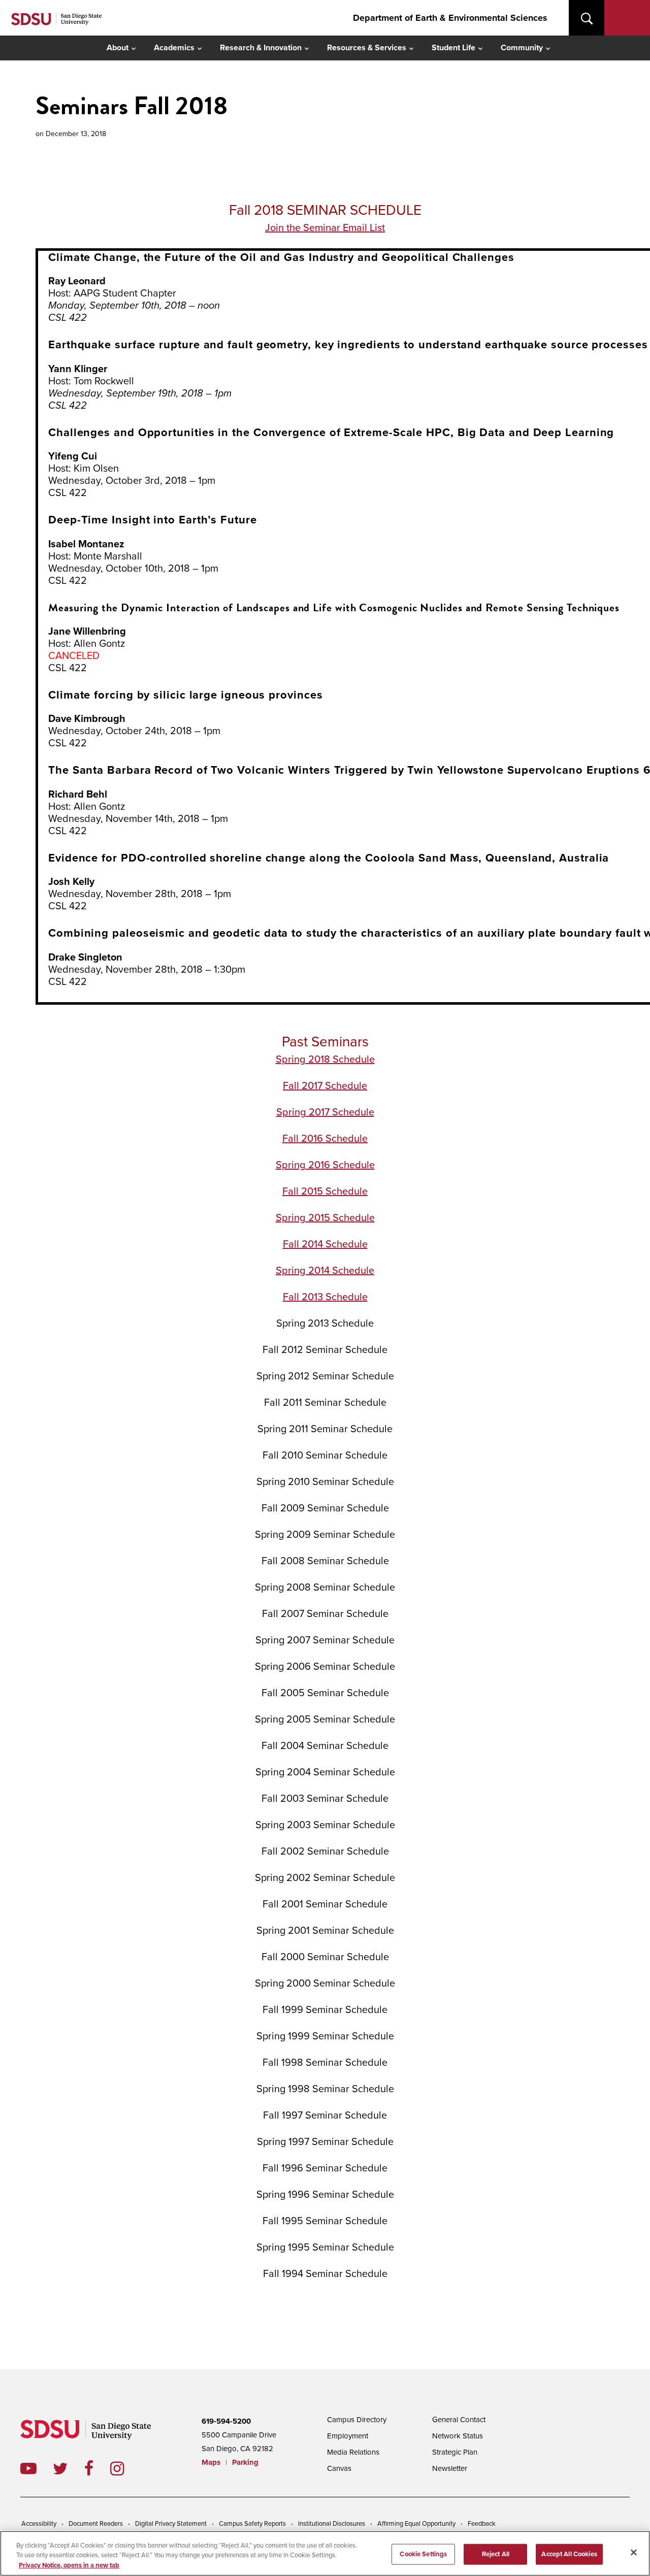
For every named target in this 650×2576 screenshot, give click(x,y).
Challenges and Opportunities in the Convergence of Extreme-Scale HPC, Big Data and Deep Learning (331, 433)
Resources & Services (367, 48)
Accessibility (39, 2524)
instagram (125, 2468)
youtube (28, 2468)
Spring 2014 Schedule (325, 1271)
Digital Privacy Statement (171, 2524)
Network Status (458, 2436)
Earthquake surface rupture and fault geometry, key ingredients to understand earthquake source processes (348, 345)
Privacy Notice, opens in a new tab (69, 2565)
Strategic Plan (455, 2452)
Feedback (482, 2524)
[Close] (634, 2552)
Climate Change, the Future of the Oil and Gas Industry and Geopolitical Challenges (281, 257)
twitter (69, 2468)
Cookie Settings (423, 2554)
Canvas (339, 2468)
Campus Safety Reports (252, 2524)
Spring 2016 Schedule (325, 1165)
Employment (348, 2436)
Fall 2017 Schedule (325, 1086)
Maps (211, 2462)
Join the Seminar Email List (325, 228)
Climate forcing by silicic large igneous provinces (186, 695)
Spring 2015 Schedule (325, 1218)
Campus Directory (357, 2420)
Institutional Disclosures (332, 2524)
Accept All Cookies (569, 2554)
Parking (245, 2462)
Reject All (496, 2554)
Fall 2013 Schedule (325, 1297)
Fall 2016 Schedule (325, 1139)
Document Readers (96, 2524)
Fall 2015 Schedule (325, 1192)
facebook (97, 2468)
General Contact (459, 2420)
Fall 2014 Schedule (325, 1244)
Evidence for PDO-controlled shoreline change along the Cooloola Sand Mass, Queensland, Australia (329, 858)
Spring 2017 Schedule (325, 1112)
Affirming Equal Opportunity (416, 2524)
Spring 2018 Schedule (325, 1060)
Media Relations (353, 2452)
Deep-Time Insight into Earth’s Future (153, 520)
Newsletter (450, 2468)
